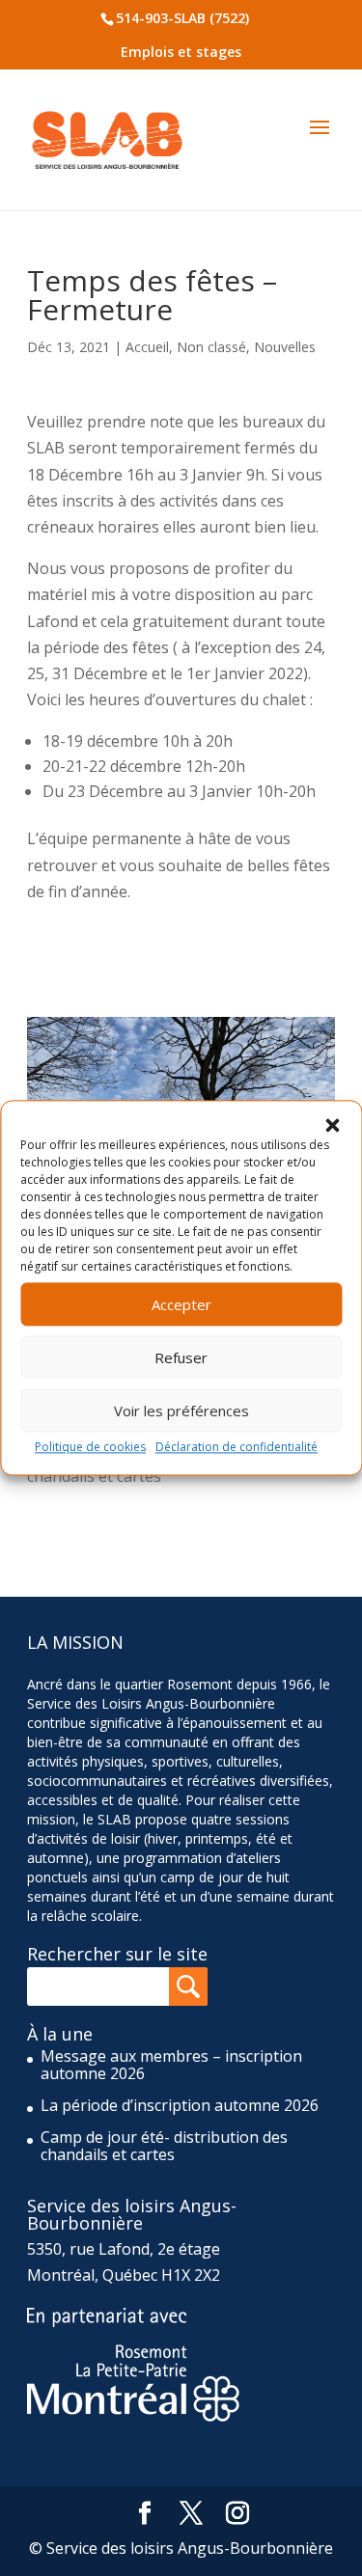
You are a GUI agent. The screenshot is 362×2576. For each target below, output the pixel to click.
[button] (332, 1125)
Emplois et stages (181, 52)
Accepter (181, 1304)
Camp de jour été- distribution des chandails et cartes (164, 2146)
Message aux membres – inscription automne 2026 (171, 2065)
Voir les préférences (181, 1411)
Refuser (181, 1357)
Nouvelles (285, 347)
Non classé (211, 347)
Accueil (147, 347)
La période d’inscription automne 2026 (180, 2105)
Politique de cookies (90, 1447)
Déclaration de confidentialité (237, 1447)
